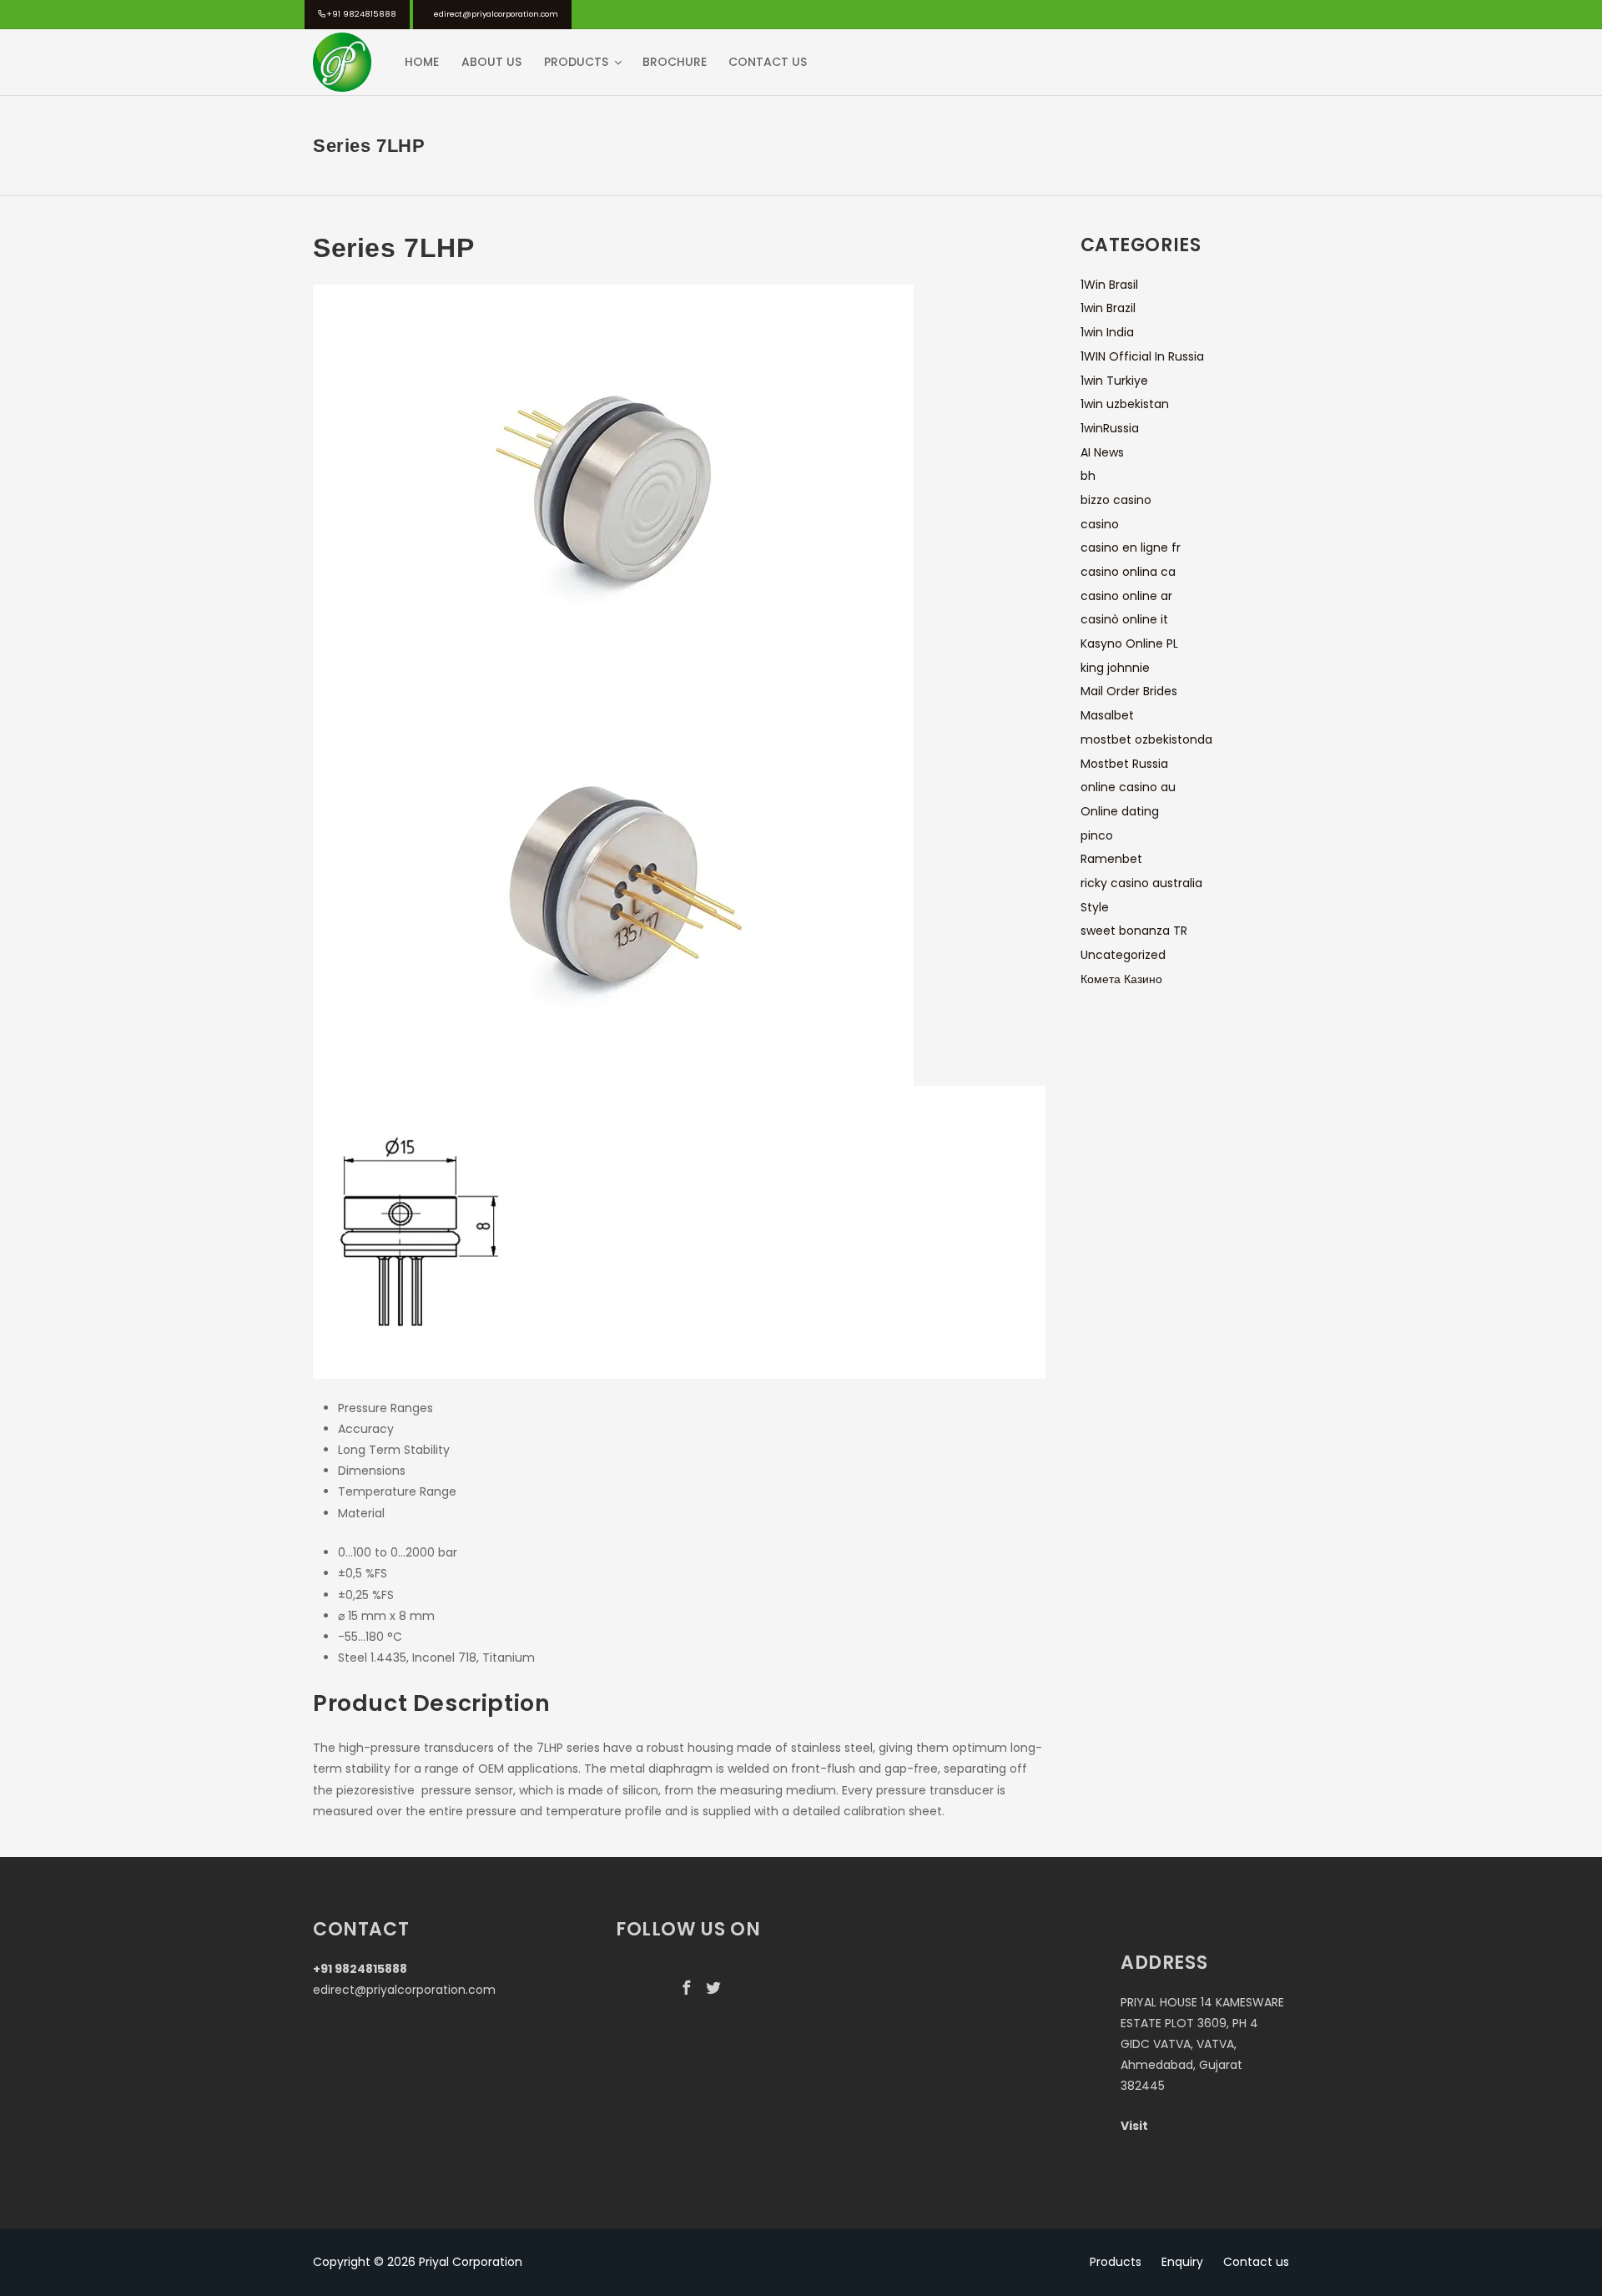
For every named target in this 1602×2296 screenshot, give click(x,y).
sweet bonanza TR (1134, 931)
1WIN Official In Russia (1142, 356)
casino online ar (1126, 596)
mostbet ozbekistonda (1146, 739)
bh (1088, 476)
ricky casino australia (1141, 883)
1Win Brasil (1109, 285)
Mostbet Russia (1124, 764)
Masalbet (1107, 715)
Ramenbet (1111, 859)
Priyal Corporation (471, 2262)
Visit (1134, 2126)
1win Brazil (1108, 308)
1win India (1107, 332)
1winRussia (1110, 428)
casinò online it (1124, 619)
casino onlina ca (1128, 572)
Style (1095, 907)
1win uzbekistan (1125, 404)
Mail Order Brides (1129, 691)
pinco (1097, 835)
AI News (1102, 452)
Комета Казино (1121, 979)
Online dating (1120, 811)
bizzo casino (1116, 500)
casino (1100, 524)
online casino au (1128, 787)
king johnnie (1115, 668)
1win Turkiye (1114, 381)
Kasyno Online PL (1129, 643)
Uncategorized (1123, 955)
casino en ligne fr (1131, 548)
